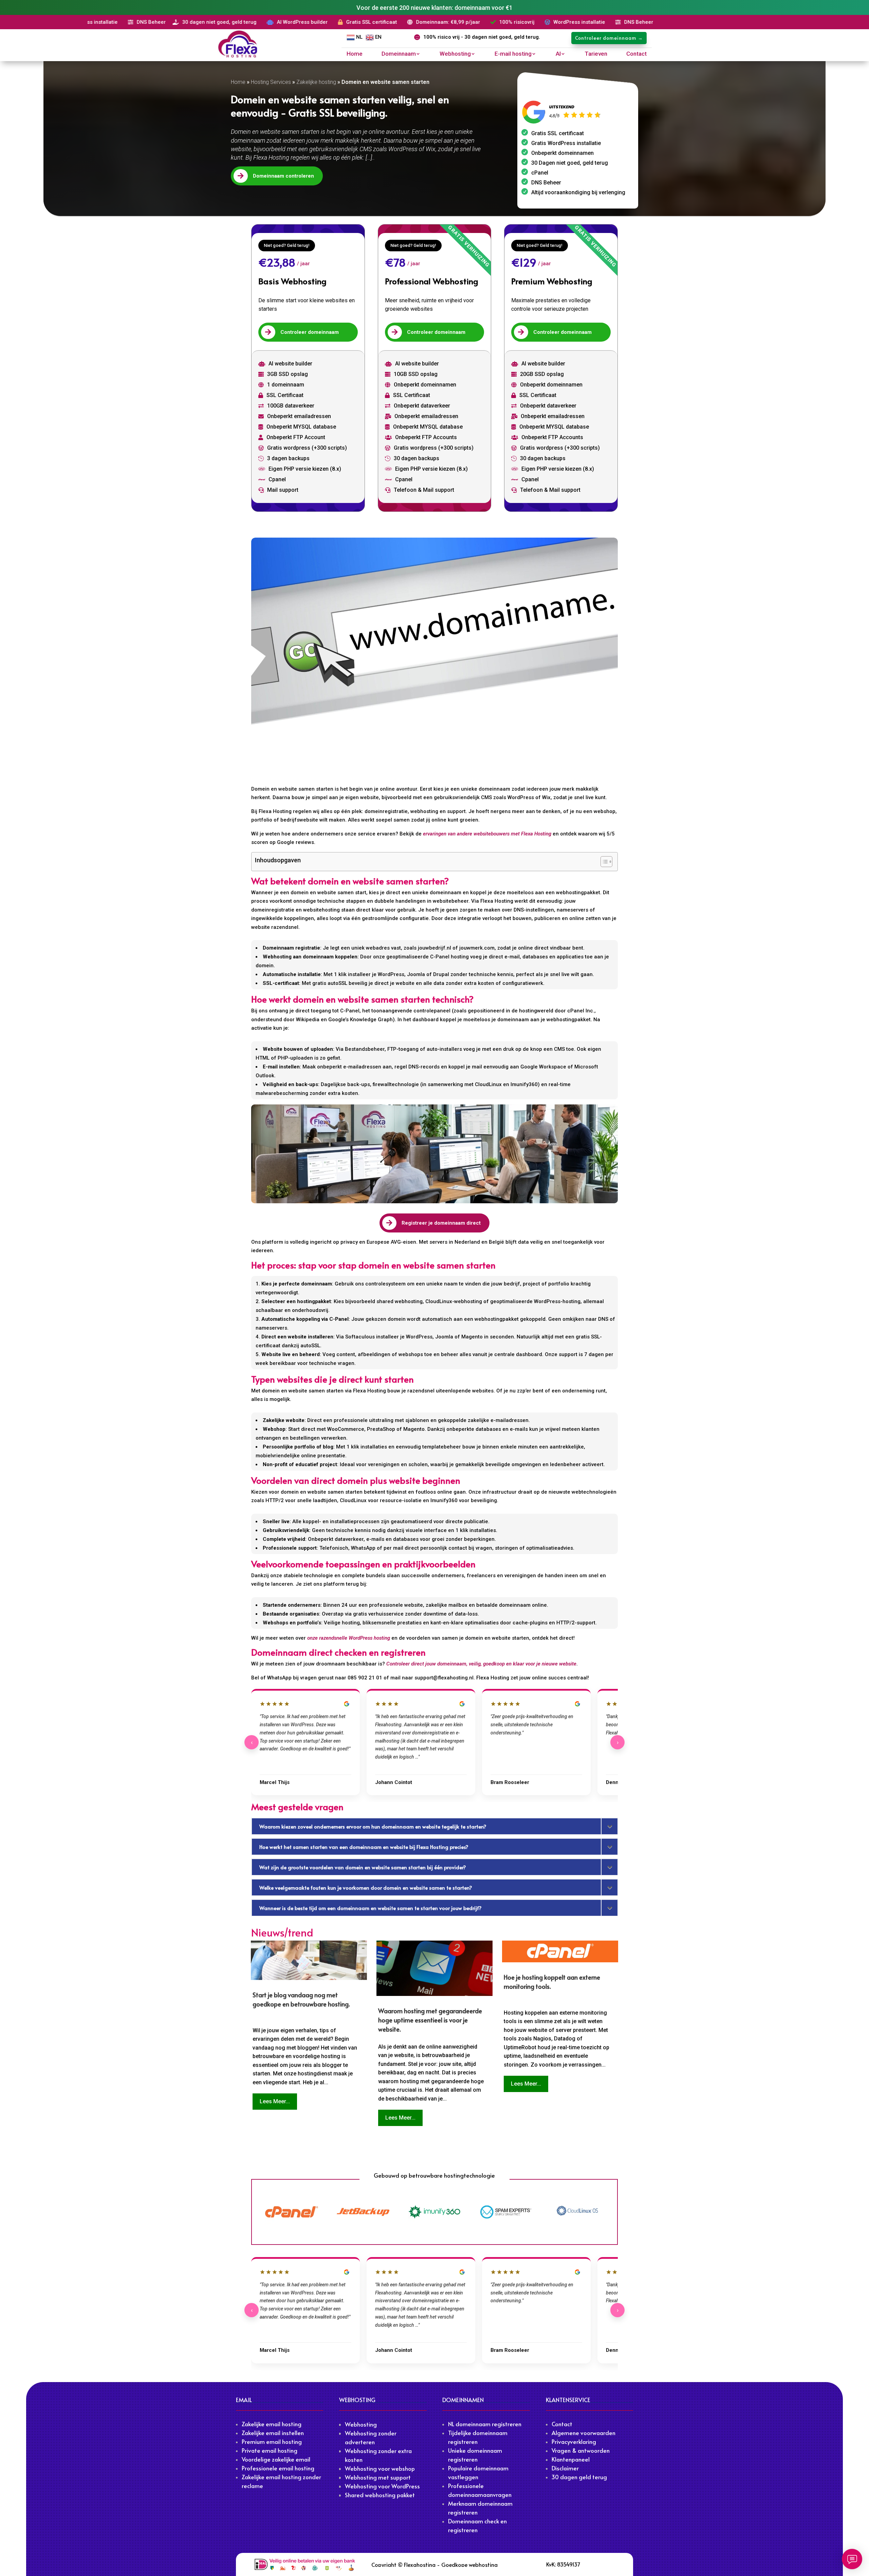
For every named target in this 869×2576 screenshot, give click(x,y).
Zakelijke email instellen (273, 2433)
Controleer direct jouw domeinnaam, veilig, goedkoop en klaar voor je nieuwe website (481, 1664)
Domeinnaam (399, 54)
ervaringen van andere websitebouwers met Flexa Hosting (487, 834)
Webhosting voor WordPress (382, 2486)
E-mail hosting (513, 54)
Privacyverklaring (574, 2442)
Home (355, 54)
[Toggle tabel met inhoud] (603, 862)
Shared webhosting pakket (380, 2495)
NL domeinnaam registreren (485, 2424)
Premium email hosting (272, 2442)
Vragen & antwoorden (581, 2450)
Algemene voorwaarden (584, 2433)
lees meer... (275, 2101)
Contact (636, 54)
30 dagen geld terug (579, 2477)
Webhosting (455, 54)
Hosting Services (271, 82)
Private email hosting (270, 2450)
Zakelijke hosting (316, 82)
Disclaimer (565, 2468)
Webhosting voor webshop (380, 2468)
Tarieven (596, 54)
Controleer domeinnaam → (609, 38)
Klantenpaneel (571, 2459)
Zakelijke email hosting (272, 2424)
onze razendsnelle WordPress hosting (349, 1638)
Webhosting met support (378, 2477)
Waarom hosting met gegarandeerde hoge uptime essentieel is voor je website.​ (430, 2020)
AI (558, 54)
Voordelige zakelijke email (276, 2459)
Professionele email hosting (278, 2468)
